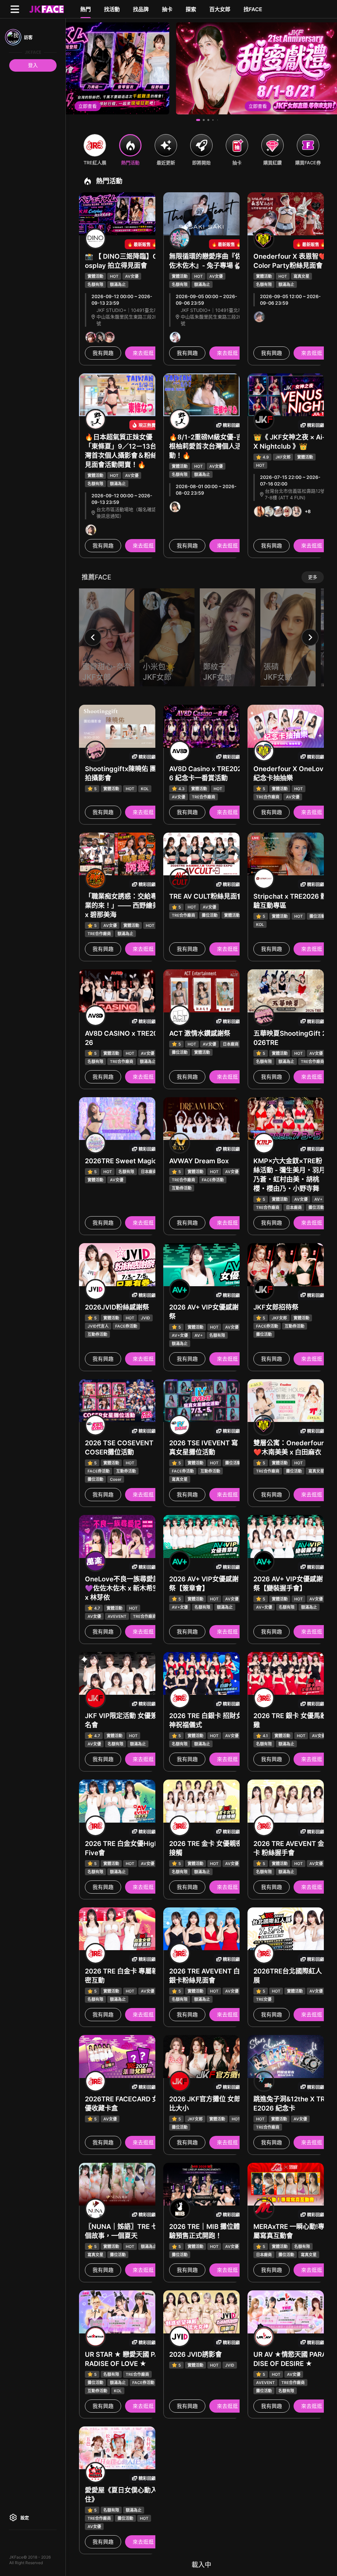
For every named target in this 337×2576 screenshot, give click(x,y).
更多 (313, 577)
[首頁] (46, 9)
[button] (198, 120)
